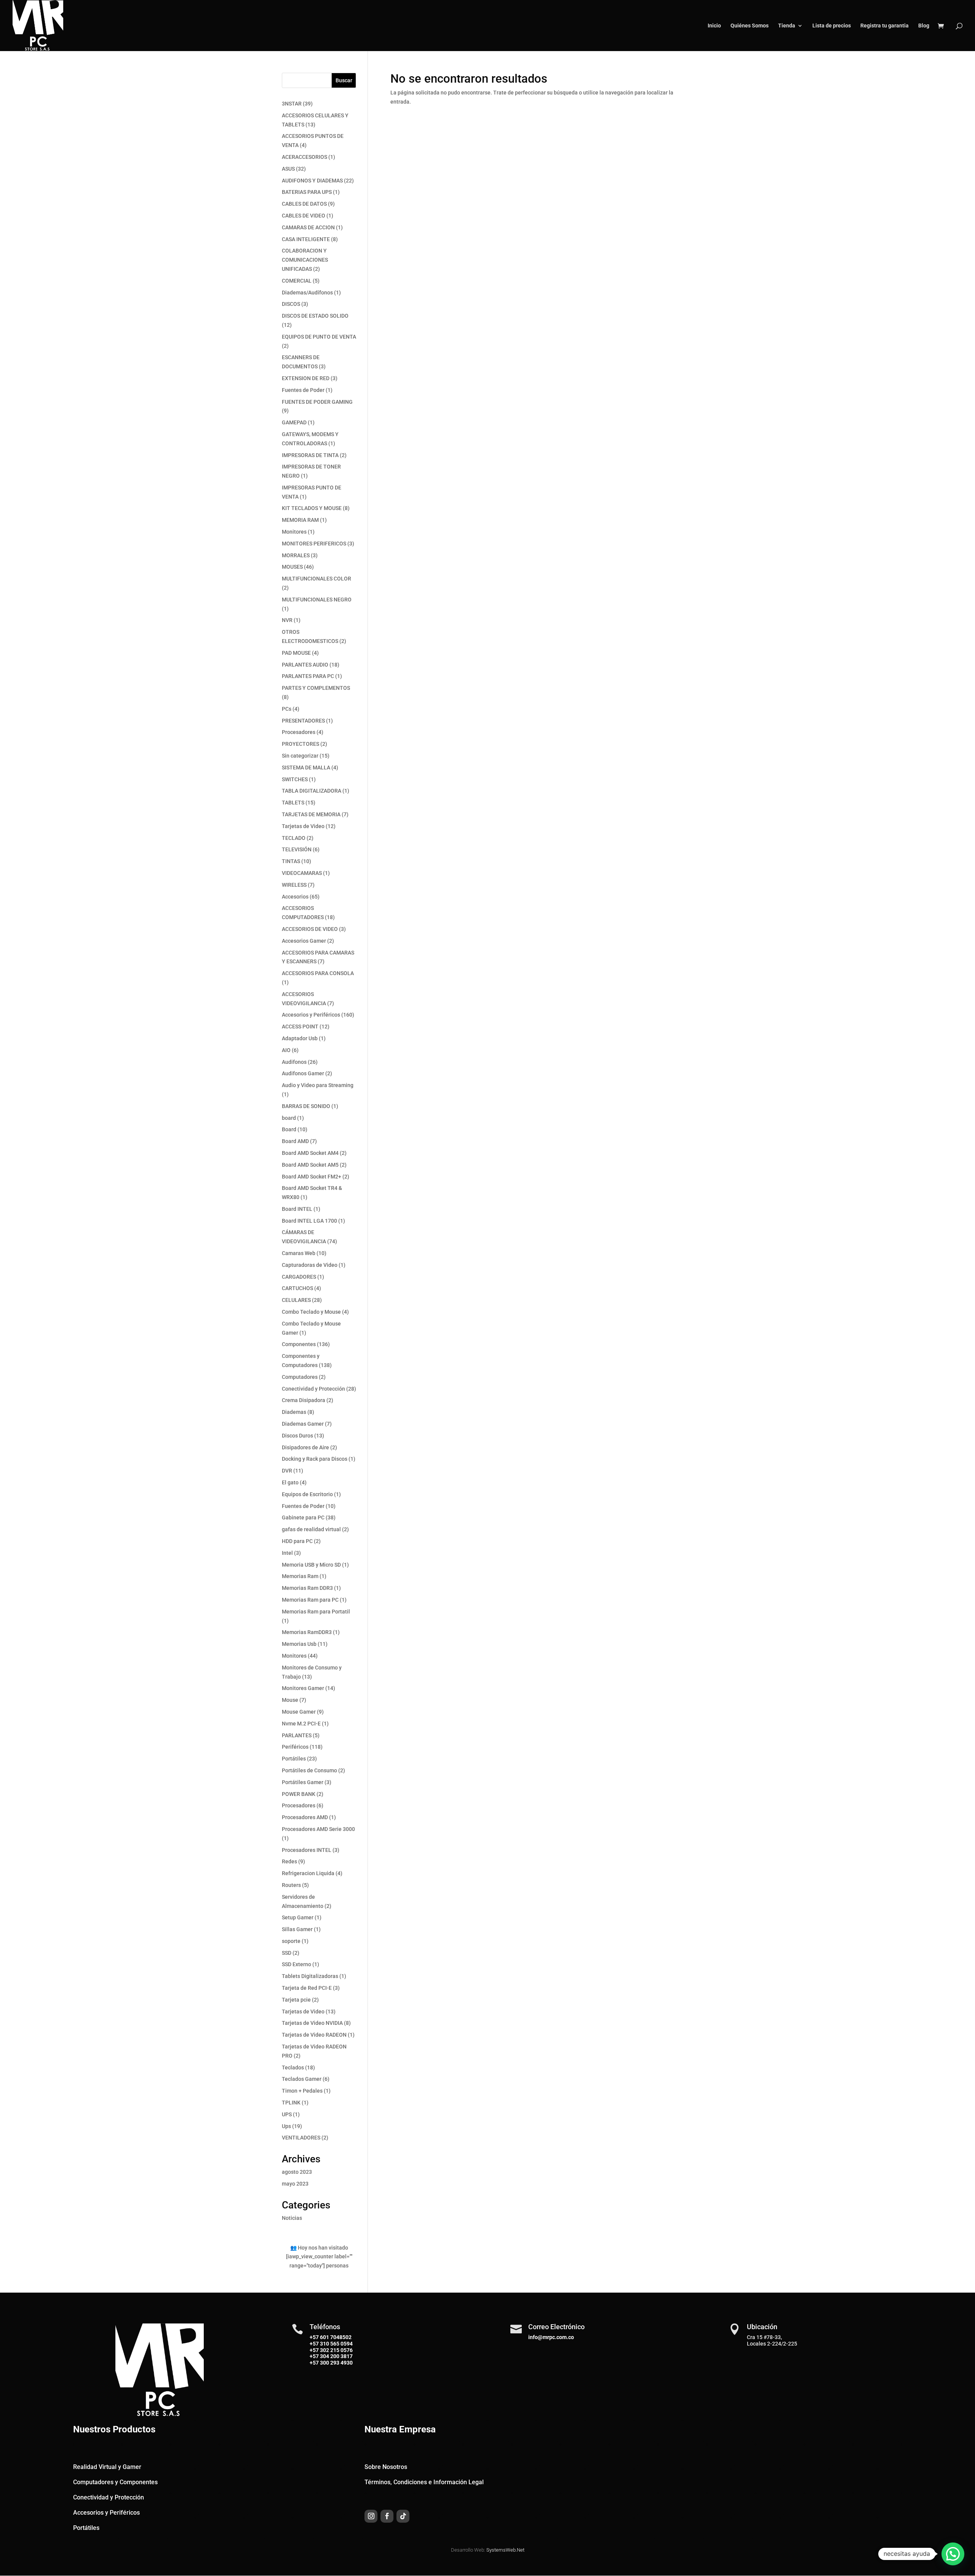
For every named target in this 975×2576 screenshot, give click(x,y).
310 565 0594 (336, 2344)
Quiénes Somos (750, 26)
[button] (953, 2554)
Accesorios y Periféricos (106, 2513)
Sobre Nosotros (386, 2467)
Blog (924, 26)
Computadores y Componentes (115, 2482)
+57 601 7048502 (331, 2337)
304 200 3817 (336, 2356)
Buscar (344, 80)
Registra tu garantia (885, 26)
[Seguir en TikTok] (403, 2516)
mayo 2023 (295, 2184)
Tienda (787, 26)
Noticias (292, 2218)
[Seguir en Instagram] (371, 2516)
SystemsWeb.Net (505, 2550)
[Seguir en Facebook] (387, 2516)
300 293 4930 (336, 2363)
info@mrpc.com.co (551, 2337)
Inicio (714, 26)
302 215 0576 (336, 2350)
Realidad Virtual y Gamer (107, 2467)
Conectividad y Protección (109, 2497)
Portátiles (86, 2528)
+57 (314, 2344)
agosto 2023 (297, 2172)
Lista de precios (832, 26)
